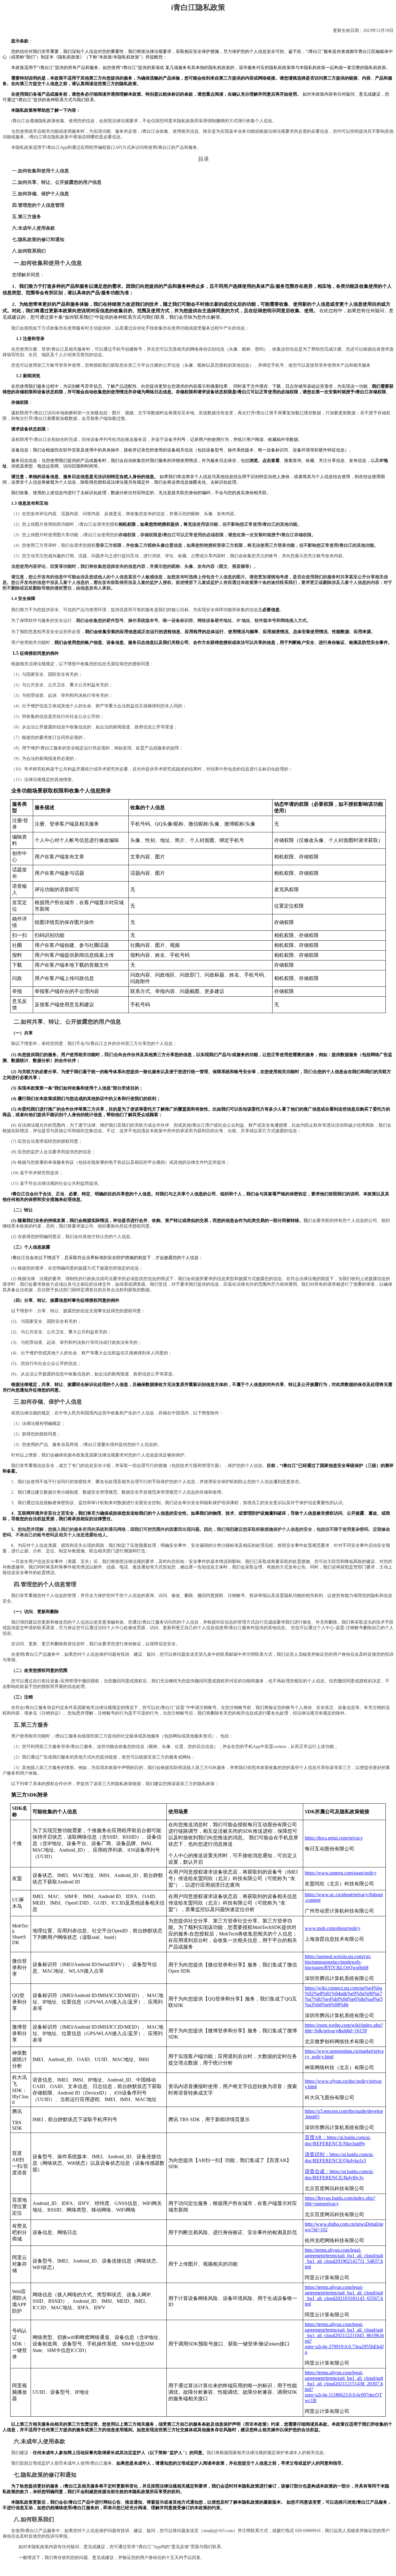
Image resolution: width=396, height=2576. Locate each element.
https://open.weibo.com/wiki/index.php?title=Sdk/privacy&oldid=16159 (344, 2028)
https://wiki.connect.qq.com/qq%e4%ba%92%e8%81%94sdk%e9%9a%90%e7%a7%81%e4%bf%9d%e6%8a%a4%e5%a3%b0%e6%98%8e (344, 1996)
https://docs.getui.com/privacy (334, 1838)
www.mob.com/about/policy (333, 1928)
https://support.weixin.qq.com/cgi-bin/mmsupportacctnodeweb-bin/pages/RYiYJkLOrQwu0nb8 (338, 1962)
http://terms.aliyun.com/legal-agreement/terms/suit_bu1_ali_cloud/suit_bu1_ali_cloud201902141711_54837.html (344, 2258)
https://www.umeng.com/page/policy (341, 1873)
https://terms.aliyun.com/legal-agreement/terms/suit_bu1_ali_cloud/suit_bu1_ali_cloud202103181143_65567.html (344, 2296)
